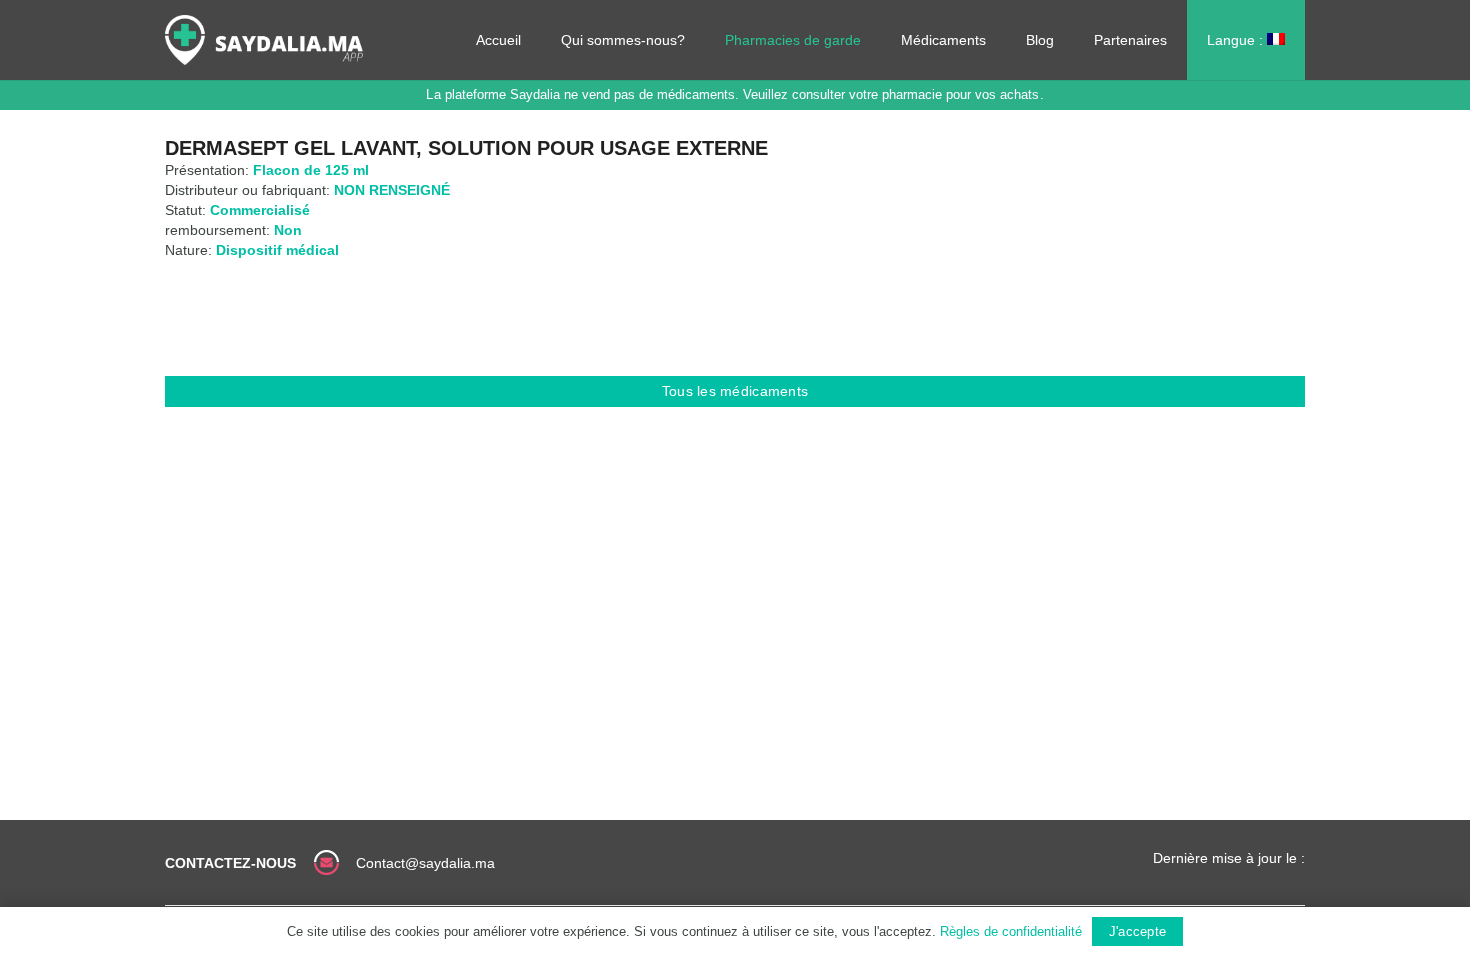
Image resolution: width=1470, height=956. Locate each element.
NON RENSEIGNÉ (392, 190)
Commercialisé (260, 210)
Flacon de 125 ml (311, 170)
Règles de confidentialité (1011, 931)
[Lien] (264, 40)
